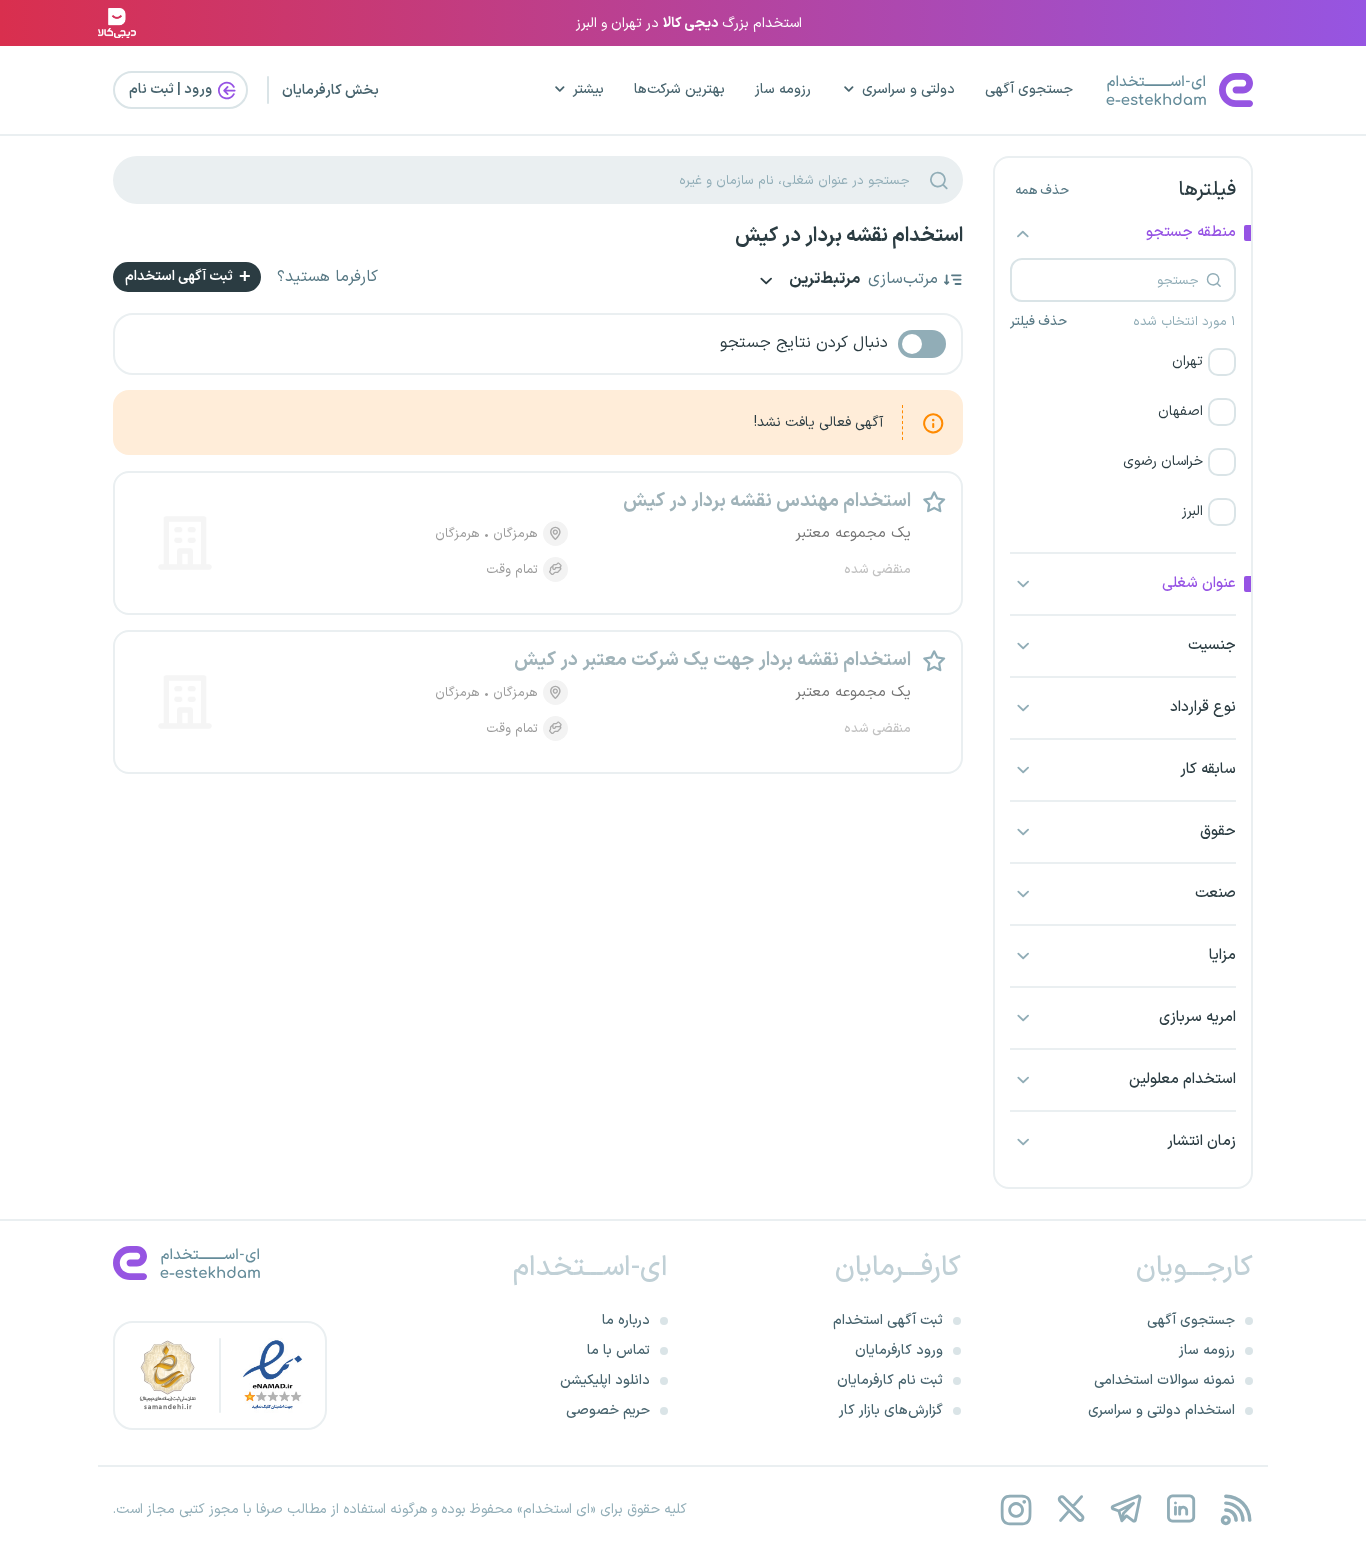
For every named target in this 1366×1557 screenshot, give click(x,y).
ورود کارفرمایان (899, 1350)
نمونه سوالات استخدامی (1164, 1380)
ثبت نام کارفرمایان (890, 1380)
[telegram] (1125, 1509)
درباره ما (626, 1320)
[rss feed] (1235, 1509)
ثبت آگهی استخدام (180, 276)
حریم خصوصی (608, 1410)
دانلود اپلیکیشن (605, 1380)
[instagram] (1015, 1509)
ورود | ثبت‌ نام (172, 89)
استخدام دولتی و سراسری (1161, 1410)
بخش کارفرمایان (330, 90)
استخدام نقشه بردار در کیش (849, 236)
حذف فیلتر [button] (1038, 322)
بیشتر (588, 89)
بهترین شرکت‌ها (679, 89)
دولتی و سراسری (908, 89)
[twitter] (1070, 1509)
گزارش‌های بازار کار (891, 1410)
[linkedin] (1180, 1509)
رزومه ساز (783, 89)
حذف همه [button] (1042, 191)
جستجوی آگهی (1029, 89)
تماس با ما (618, 1350)
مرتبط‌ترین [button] (823, 280)
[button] (1123, 362)
